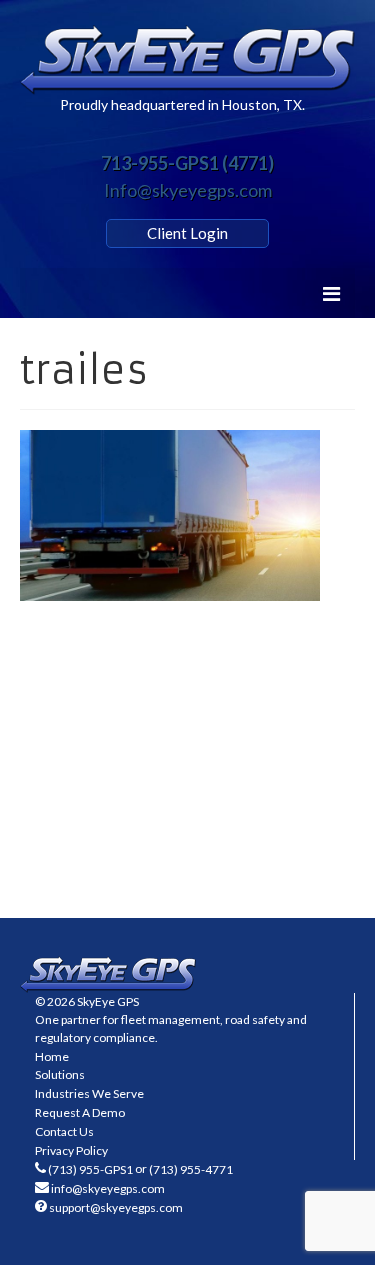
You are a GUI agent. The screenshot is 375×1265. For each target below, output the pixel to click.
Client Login (187, 233)
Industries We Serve (89, 1093)
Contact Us (64, 1131)
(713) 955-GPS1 (90, 1169)
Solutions (60, 1074)
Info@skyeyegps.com (188, 190)
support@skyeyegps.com (116, 1207)
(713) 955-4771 (191, 1169)
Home (52, 1056)
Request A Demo (80, 1112)
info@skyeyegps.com (108, 1188)
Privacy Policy (71, 1150)
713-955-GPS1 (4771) (187, 163)
